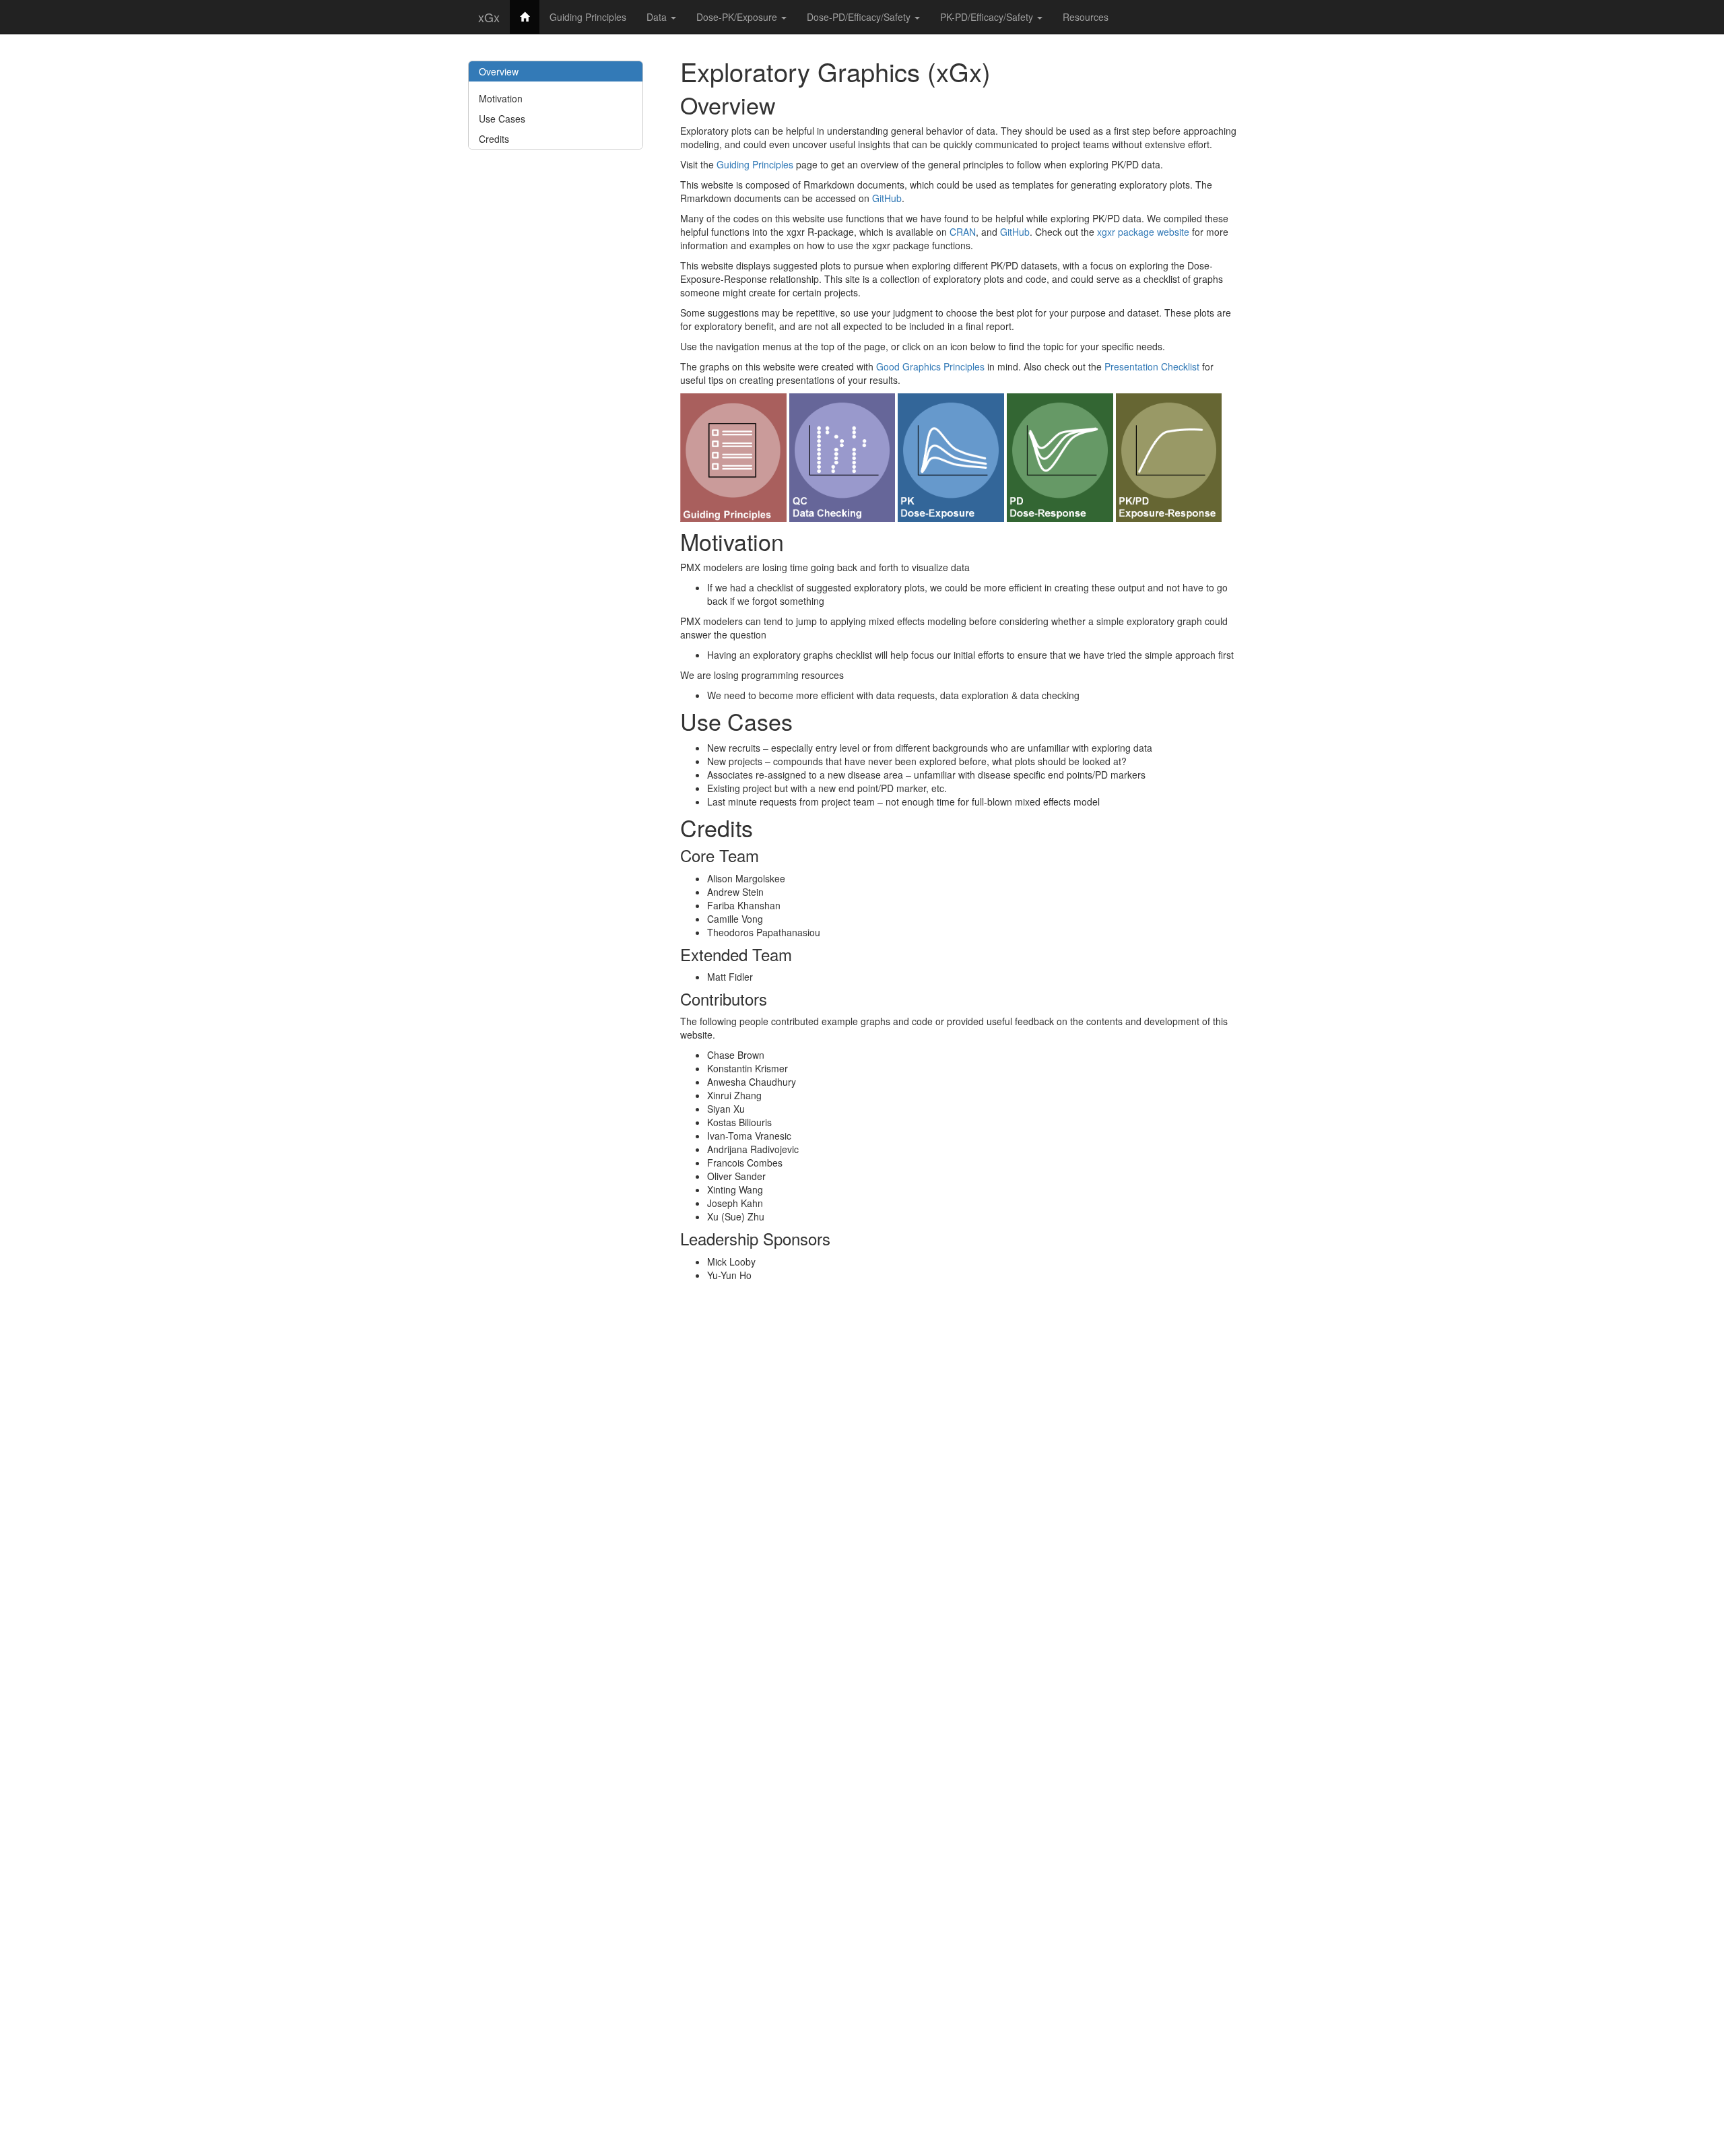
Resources (1086, 17)
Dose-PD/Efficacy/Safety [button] (860, 17)
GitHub (887, 198)
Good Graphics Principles (930, 366)
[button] (733, 456)
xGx (489, 17)
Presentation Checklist (1152, 366)
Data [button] (658, 17)
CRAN (963, 232)
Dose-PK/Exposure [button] (738, 17)
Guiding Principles (588, 17)
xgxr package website (1143, 232)
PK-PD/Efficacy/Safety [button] (988, 17)
